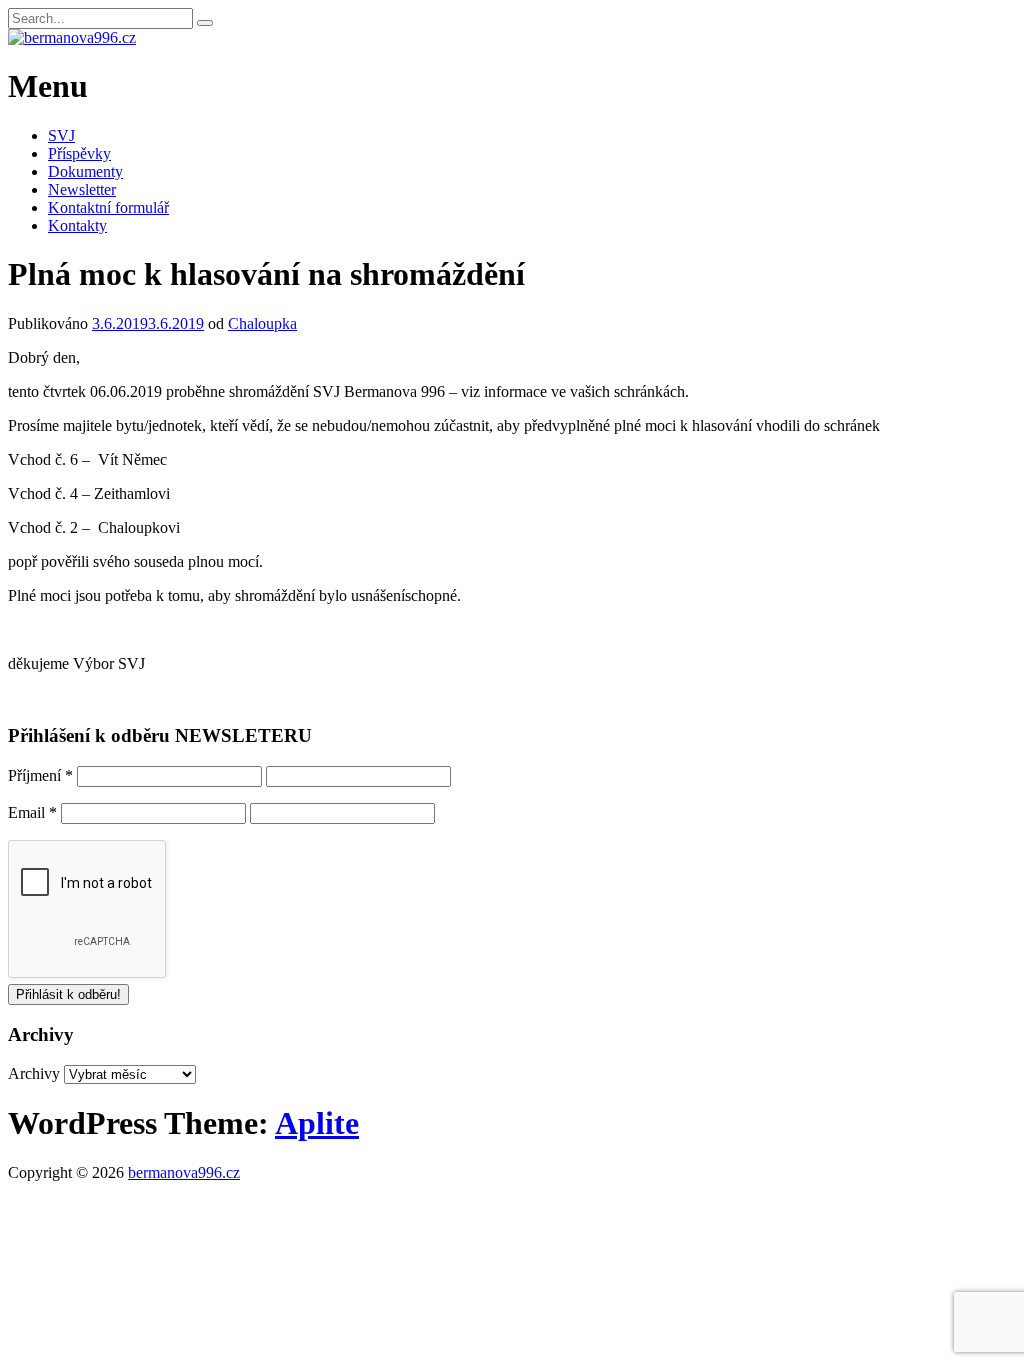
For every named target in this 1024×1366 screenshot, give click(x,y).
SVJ (61, 135)
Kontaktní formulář (108, 207)
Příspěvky (79, 153)
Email (32, 812)
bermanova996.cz (184, 1172)
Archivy (34, 1073)
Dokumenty (85, 171)
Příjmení (40, 775)
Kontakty (77, 225)
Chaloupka (262, 323)
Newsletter (82, 189)
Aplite (317, 1123)
